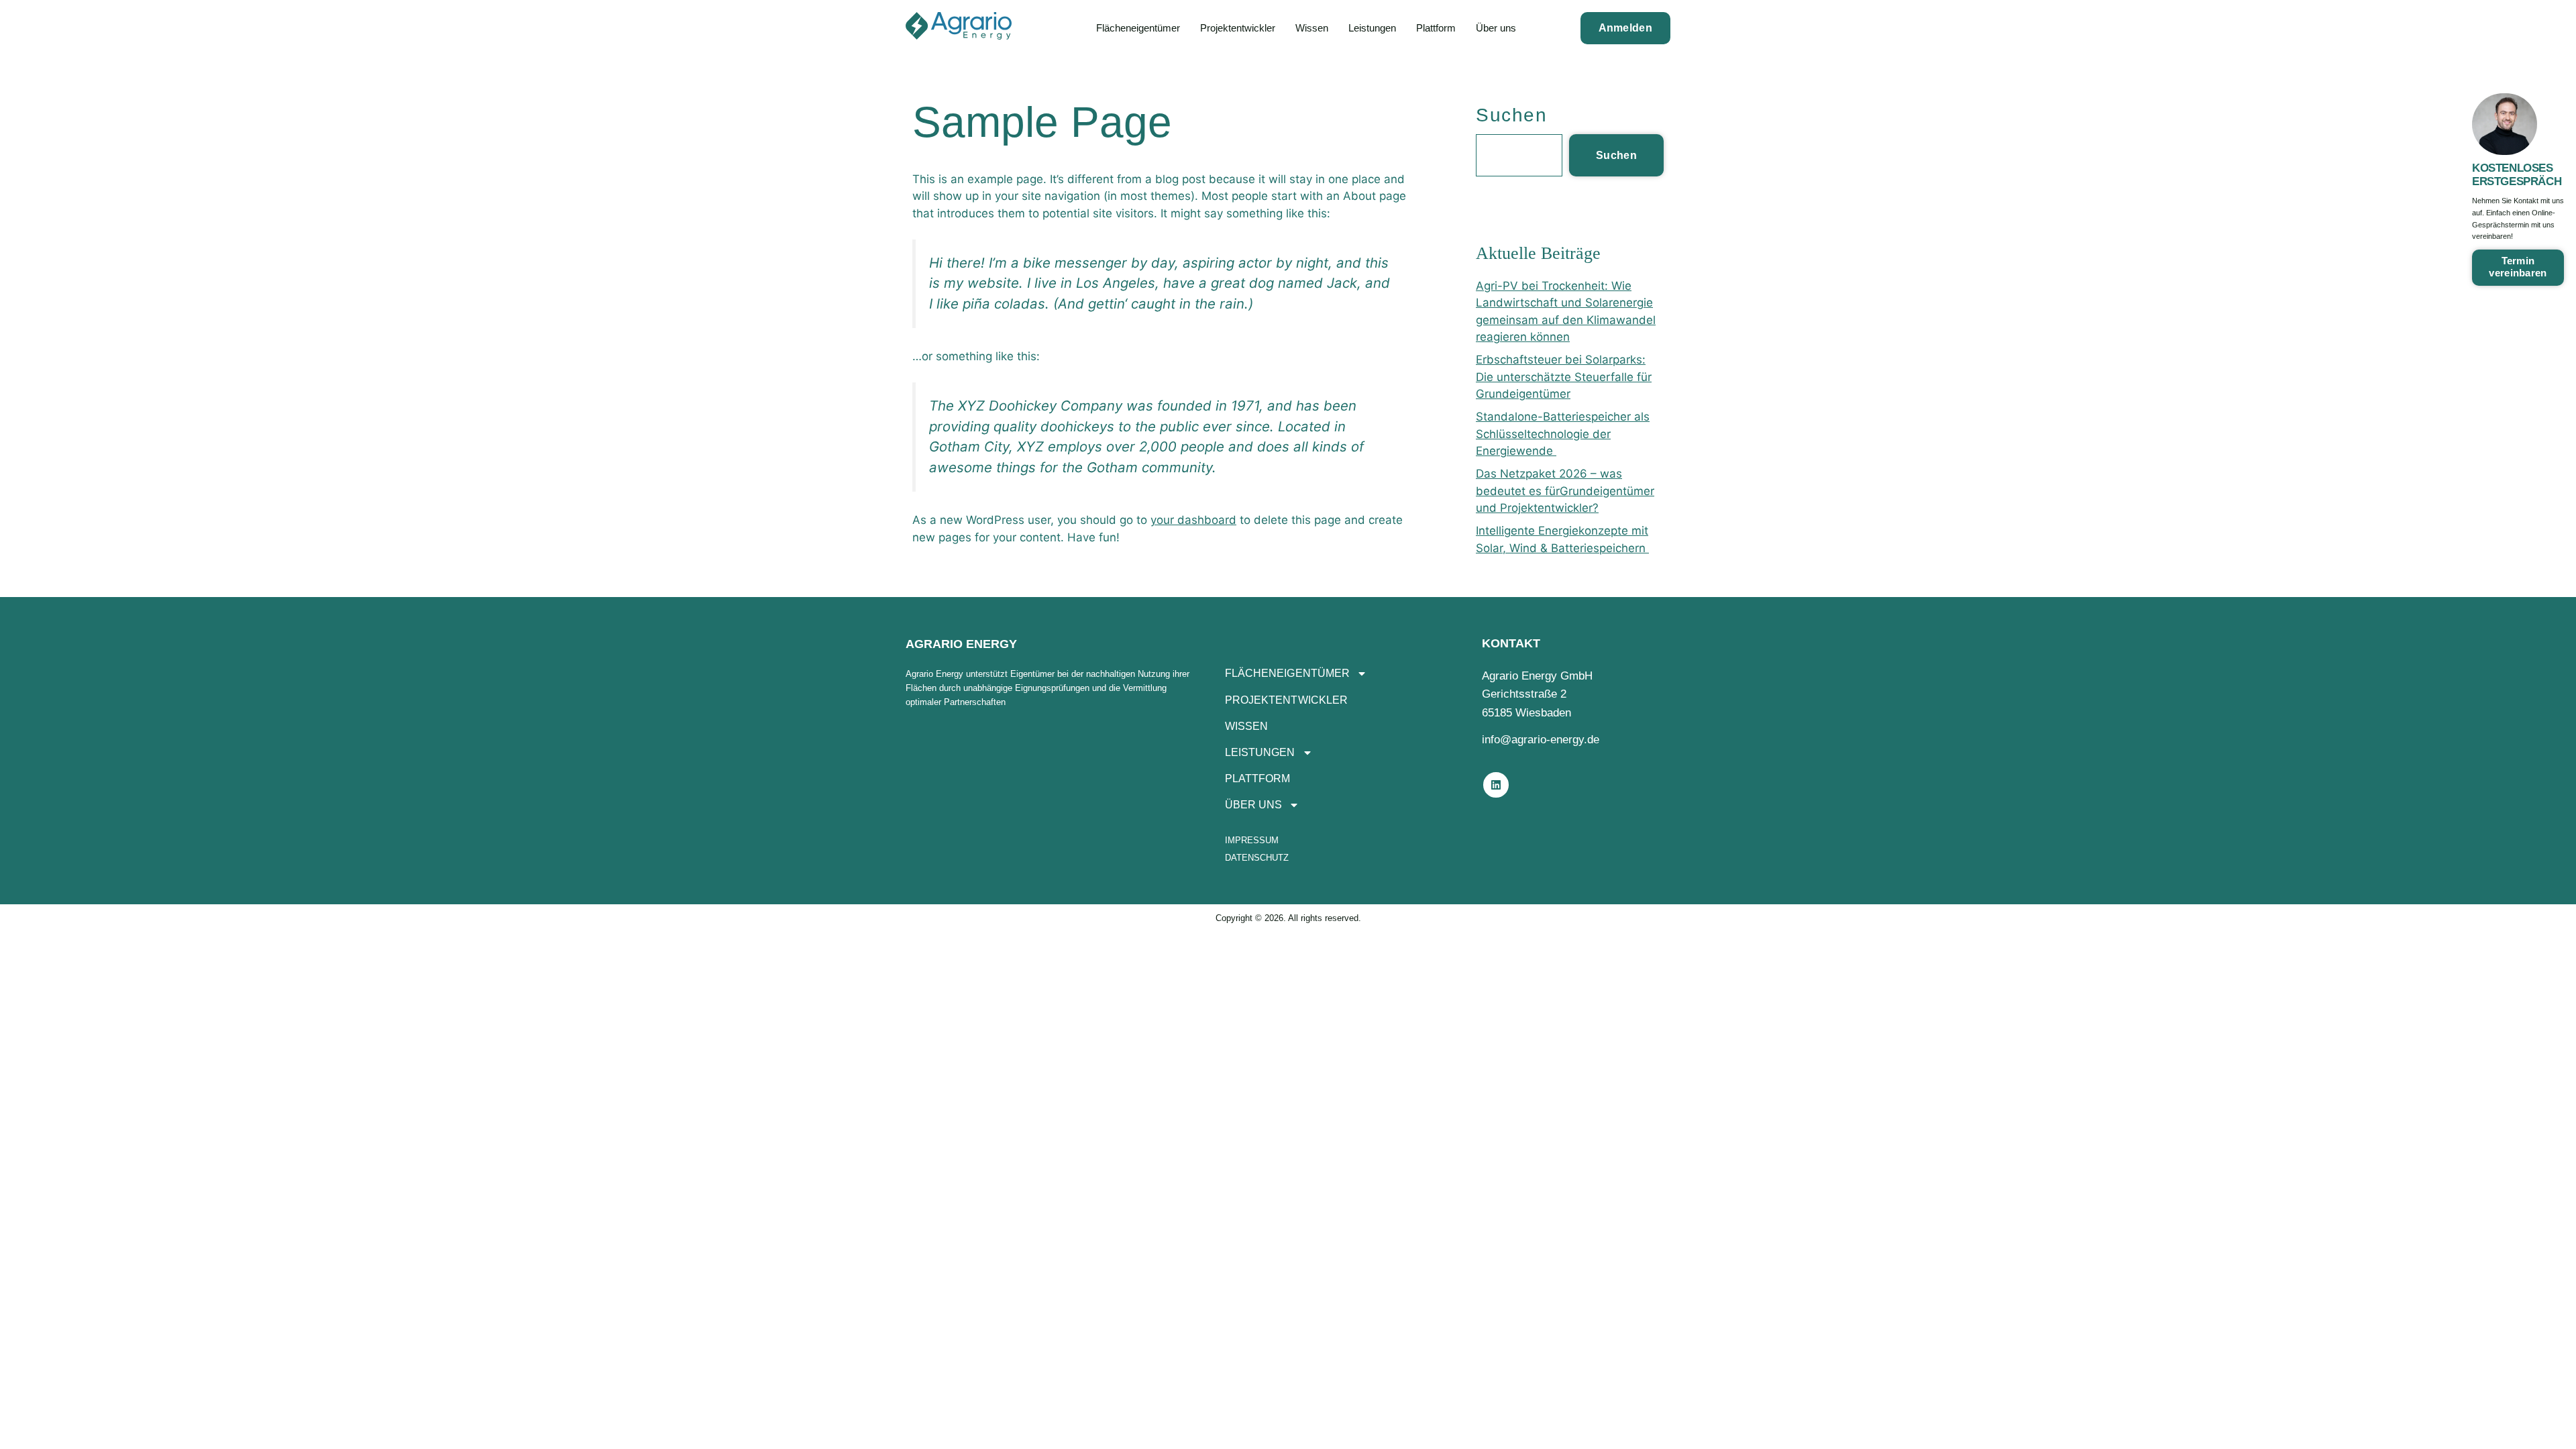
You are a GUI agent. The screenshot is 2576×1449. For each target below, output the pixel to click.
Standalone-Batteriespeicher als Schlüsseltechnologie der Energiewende (1563, 434)
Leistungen (1372, 28)
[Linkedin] (1496, 785)
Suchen (1511, 115)
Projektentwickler (1238, 28)
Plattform (1436, 28)
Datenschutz (1257, 858)
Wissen (1312, 28)
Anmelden (1625, 28)
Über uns (1496, 28)
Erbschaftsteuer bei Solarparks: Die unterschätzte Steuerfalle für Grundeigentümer (1564, 377)
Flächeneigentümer (1138, 28)
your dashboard (1193, 520)
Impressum (1252, 840)
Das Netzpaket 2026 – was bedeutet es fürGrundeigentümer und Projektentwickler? (1565, 491)
